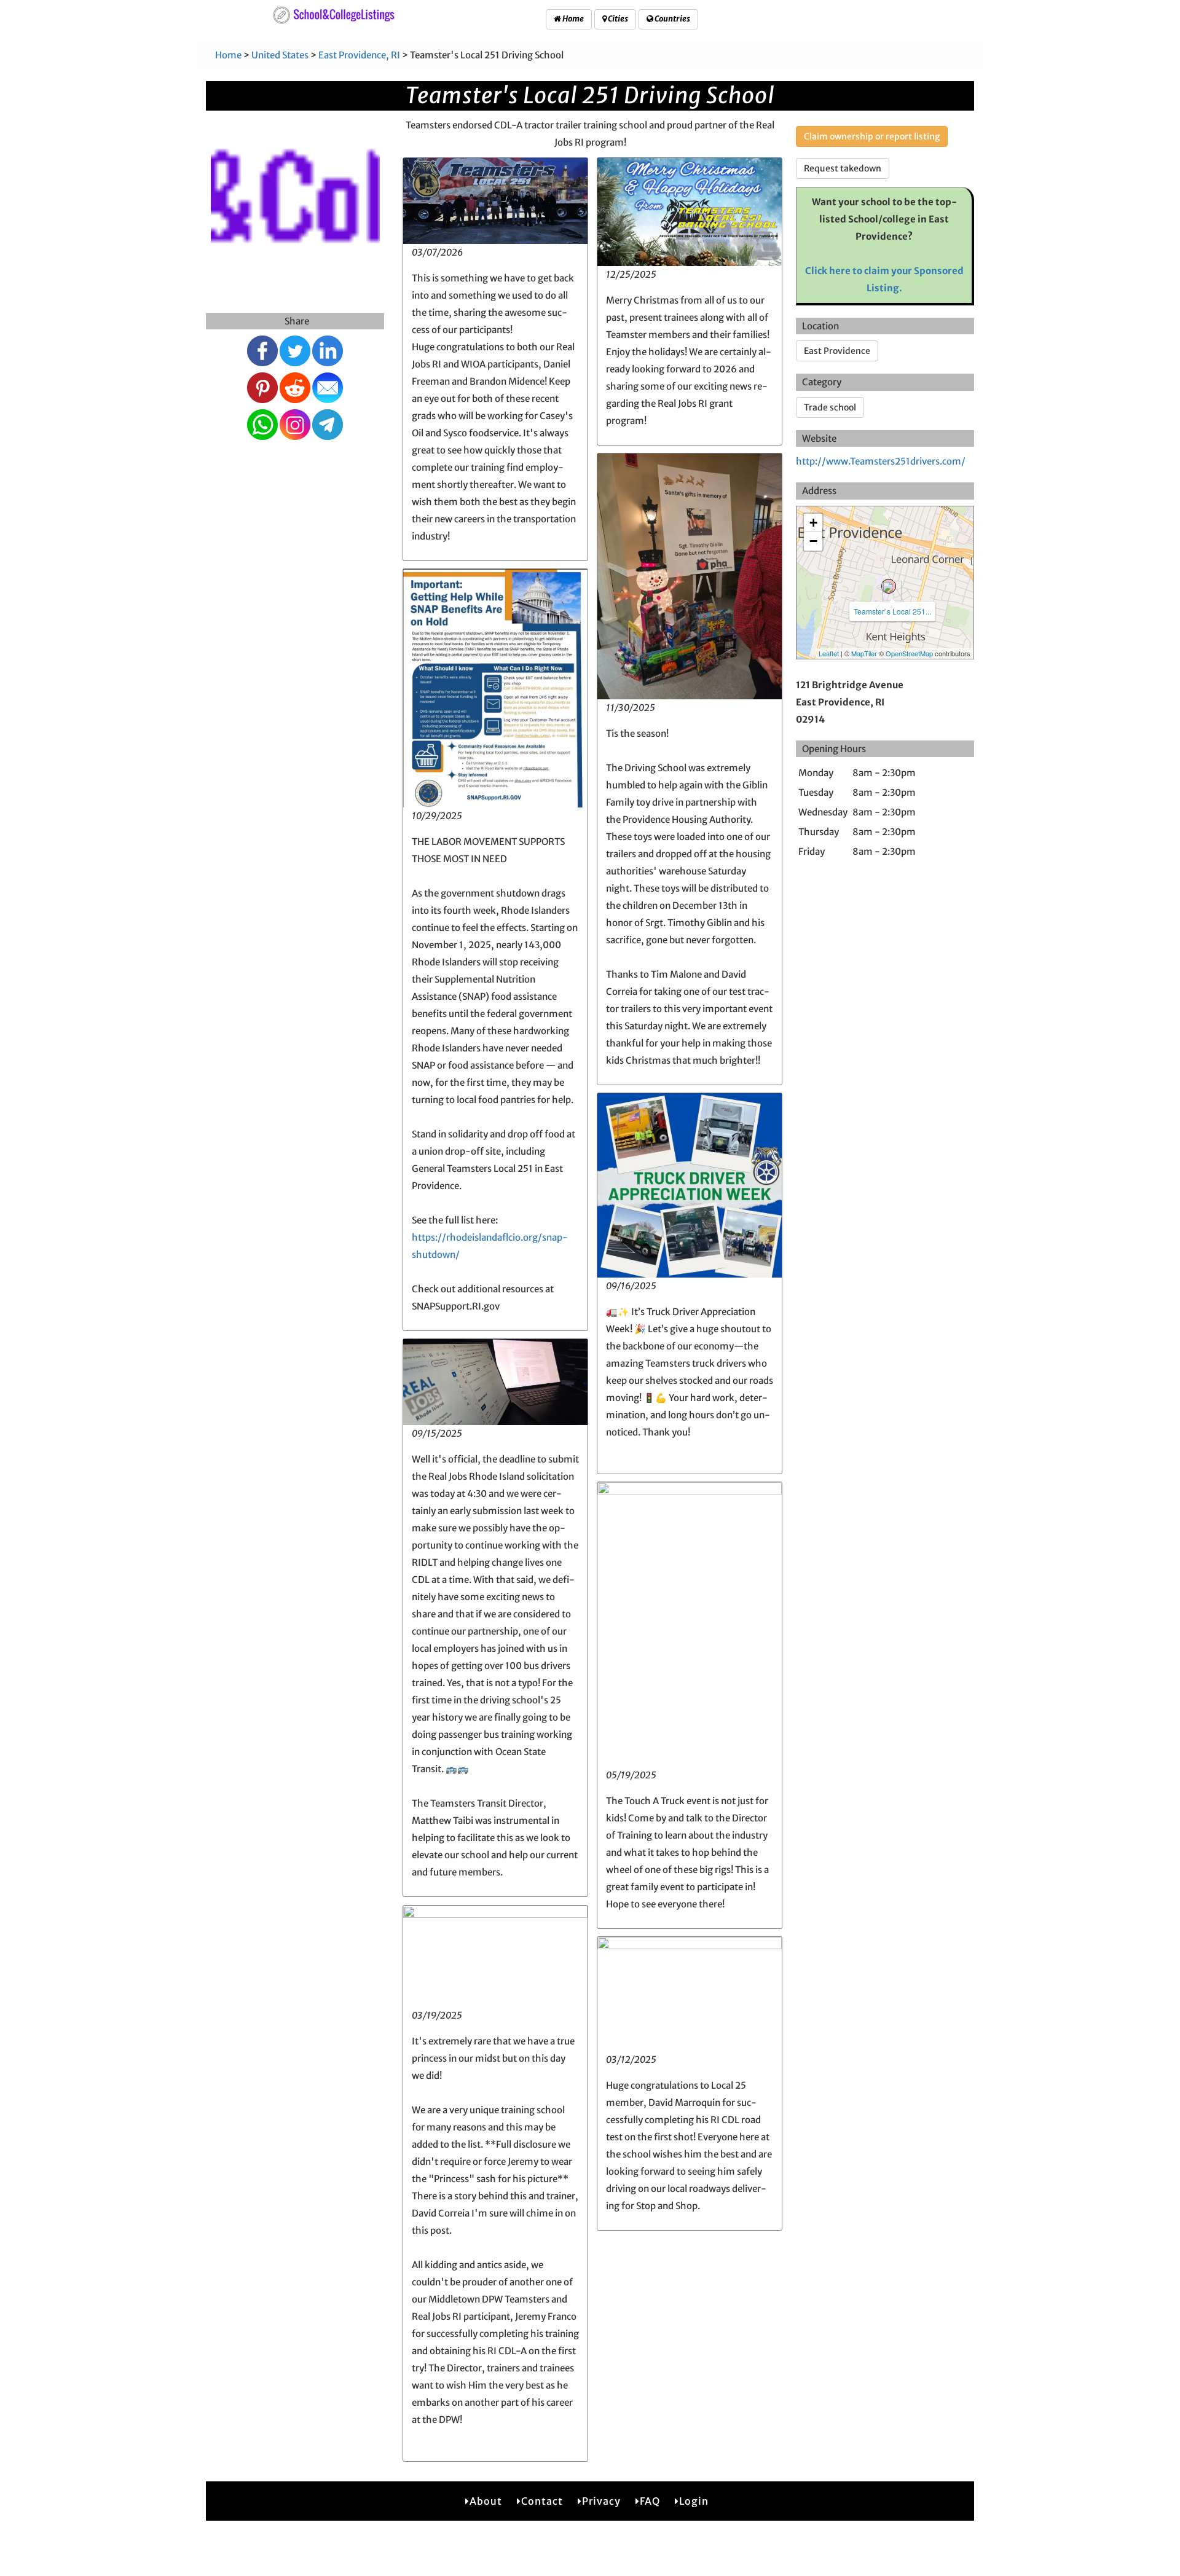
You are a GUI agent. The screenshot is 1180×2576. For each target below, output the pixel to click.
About (486, 2501)
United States (280, 55)
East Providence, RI (359, 55)
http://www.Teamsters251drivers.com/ (881, 461)
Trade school (830, 407)
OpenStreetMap (909, 653)
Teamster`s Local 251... (892, 611)
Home (572, 19)
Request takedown (843, 168)
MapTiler (864, 653)
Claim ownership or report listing (872, 136)
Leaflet (829, 653)
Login (694, 2501)
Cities (617, 19)
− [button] (813, 541)
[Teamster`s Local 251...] (889, 586)
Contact (542, 2501)
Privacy (601, 2501)
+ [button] (813, 523)
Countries (672, 19)
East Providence (837, 351)
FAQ (650, 2501)
